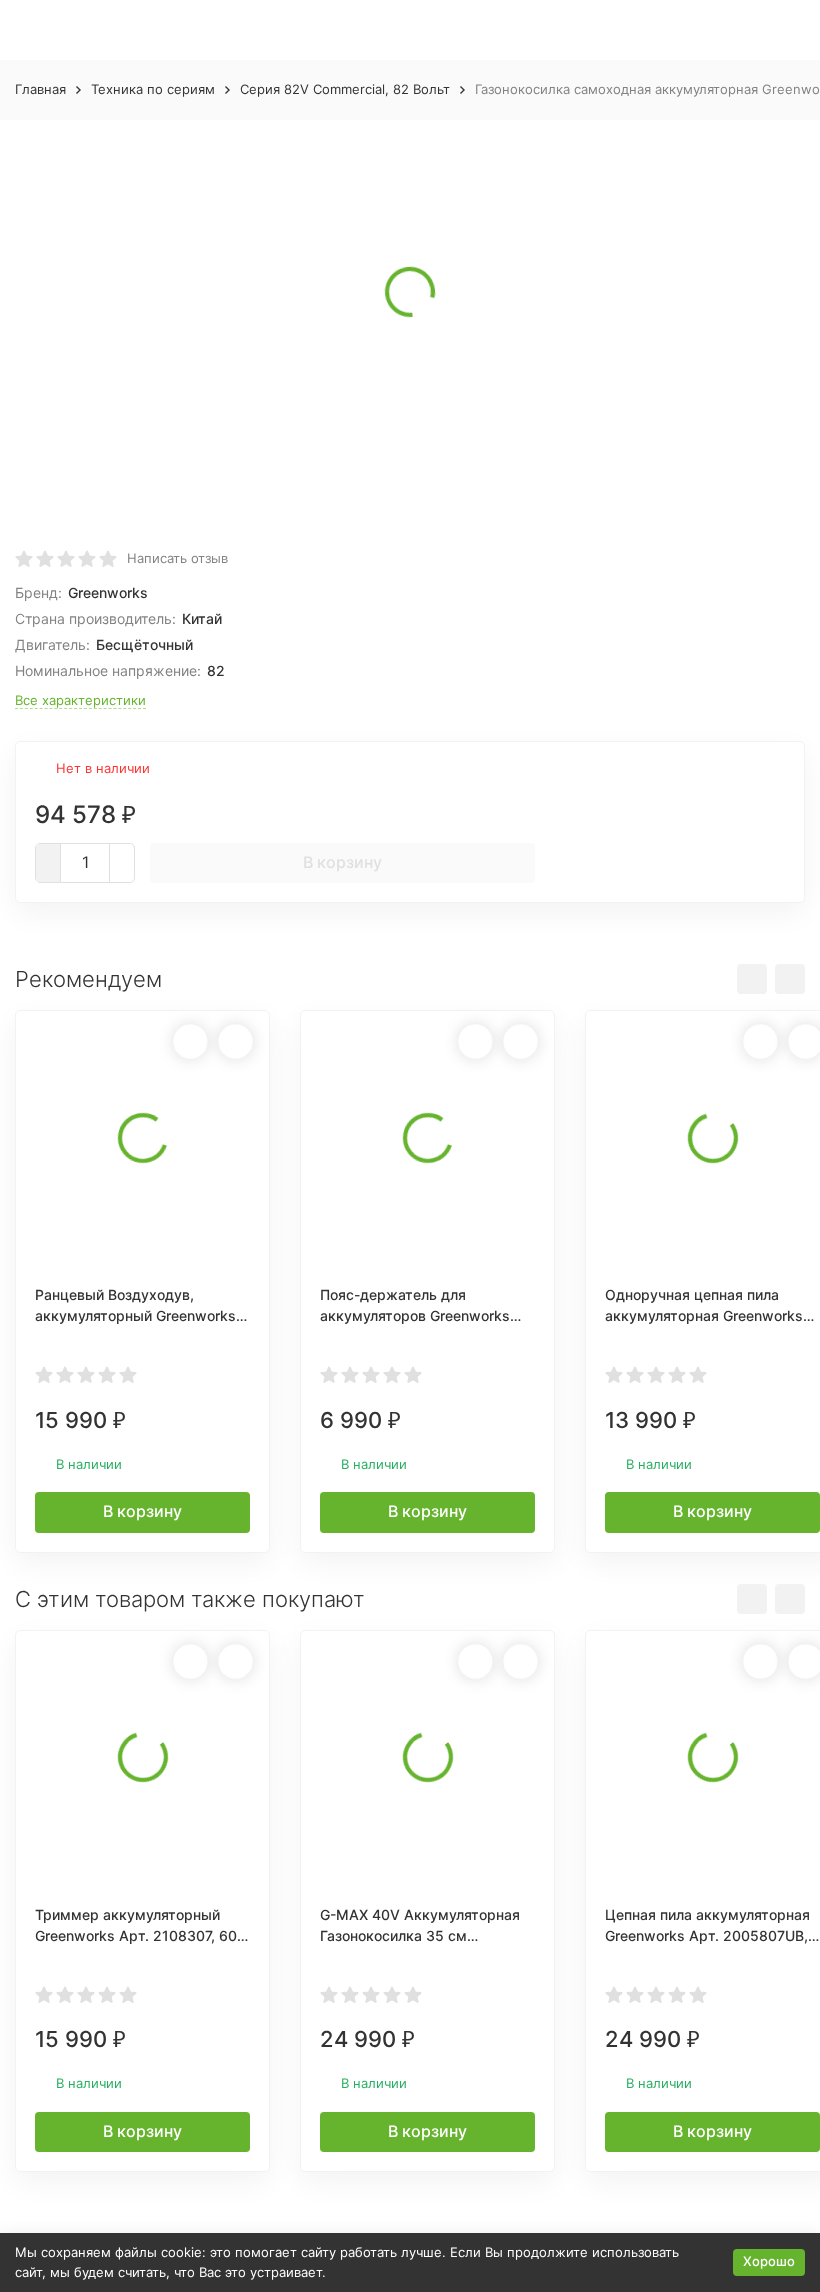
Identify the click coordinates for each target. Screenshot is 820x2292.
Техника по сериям (153, 89)
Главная (40, 89)
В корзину (342, 862)
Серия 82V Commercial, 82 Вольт (345, 89)
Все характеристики (80, 700)
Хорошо (769, 2261)
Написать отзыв (177, 558)
